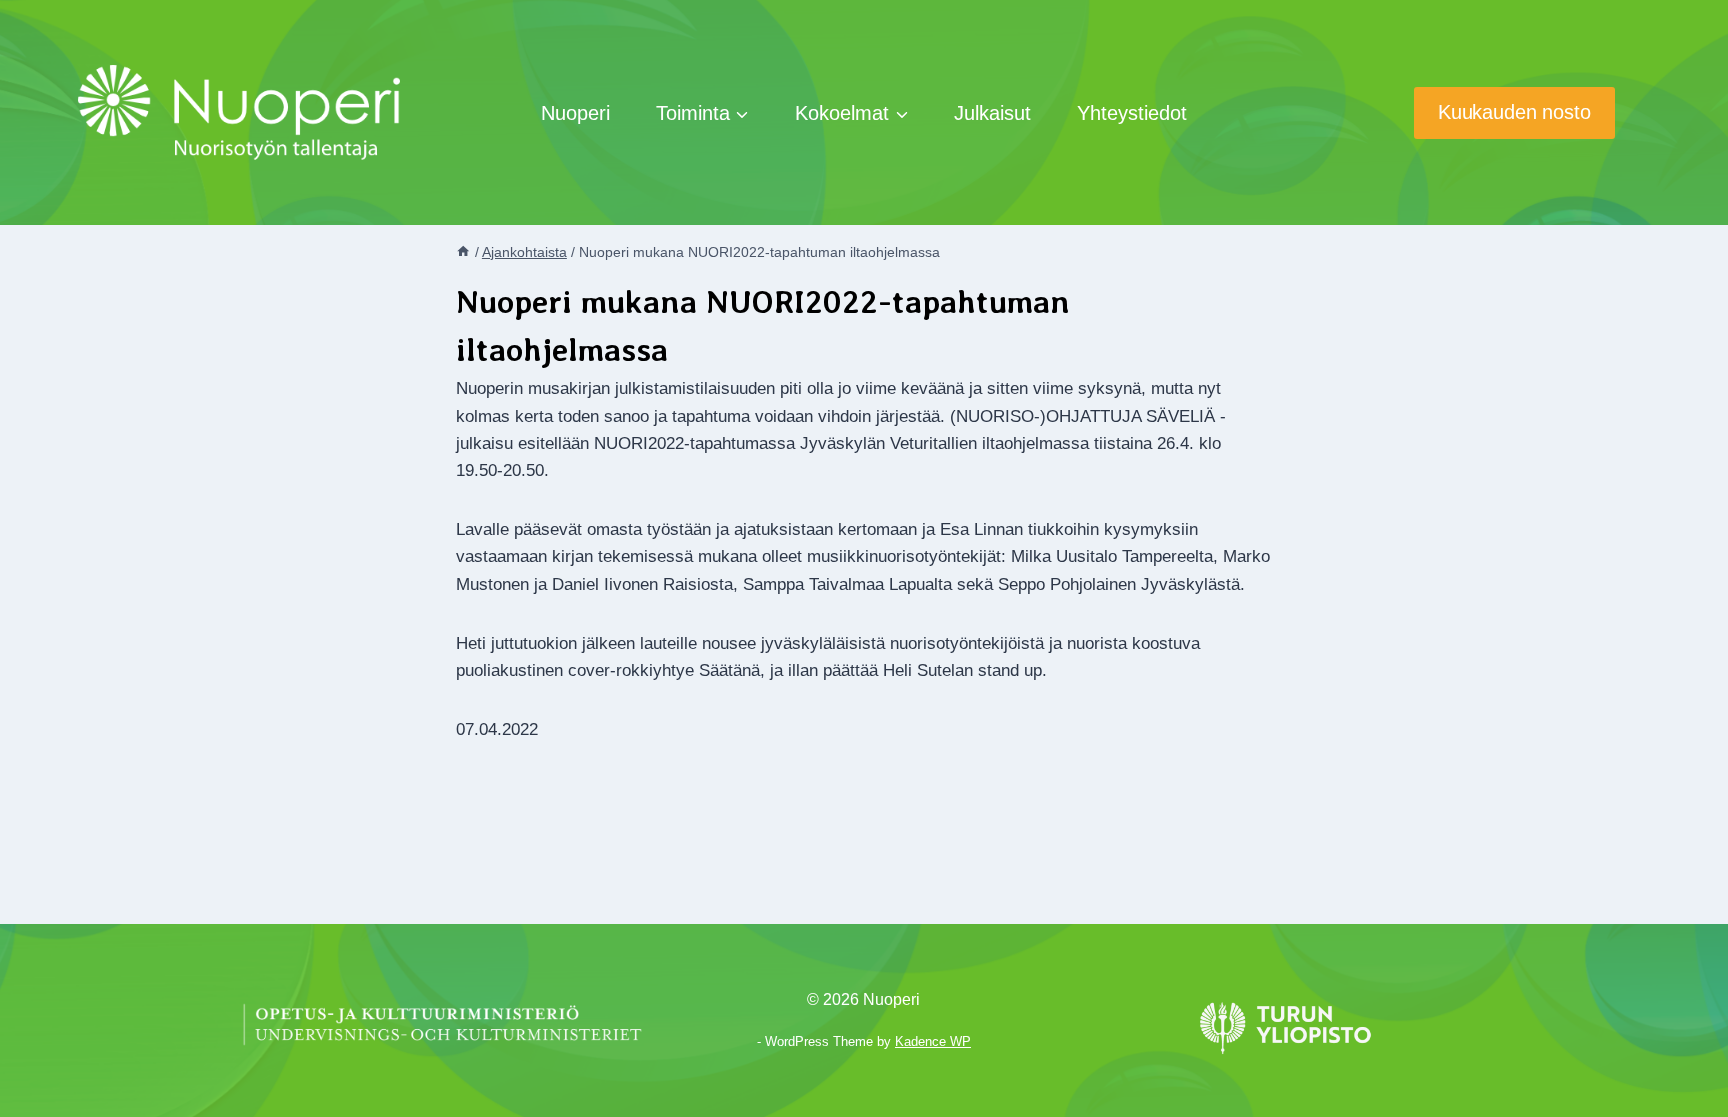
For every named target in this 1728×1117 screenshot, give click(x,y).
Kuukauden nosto (1514, 112)
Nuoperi (575, 113)
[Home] (463, 252)
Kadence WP (933, 1041)
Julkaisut (992, 113)
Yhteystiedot (1132, 113)
